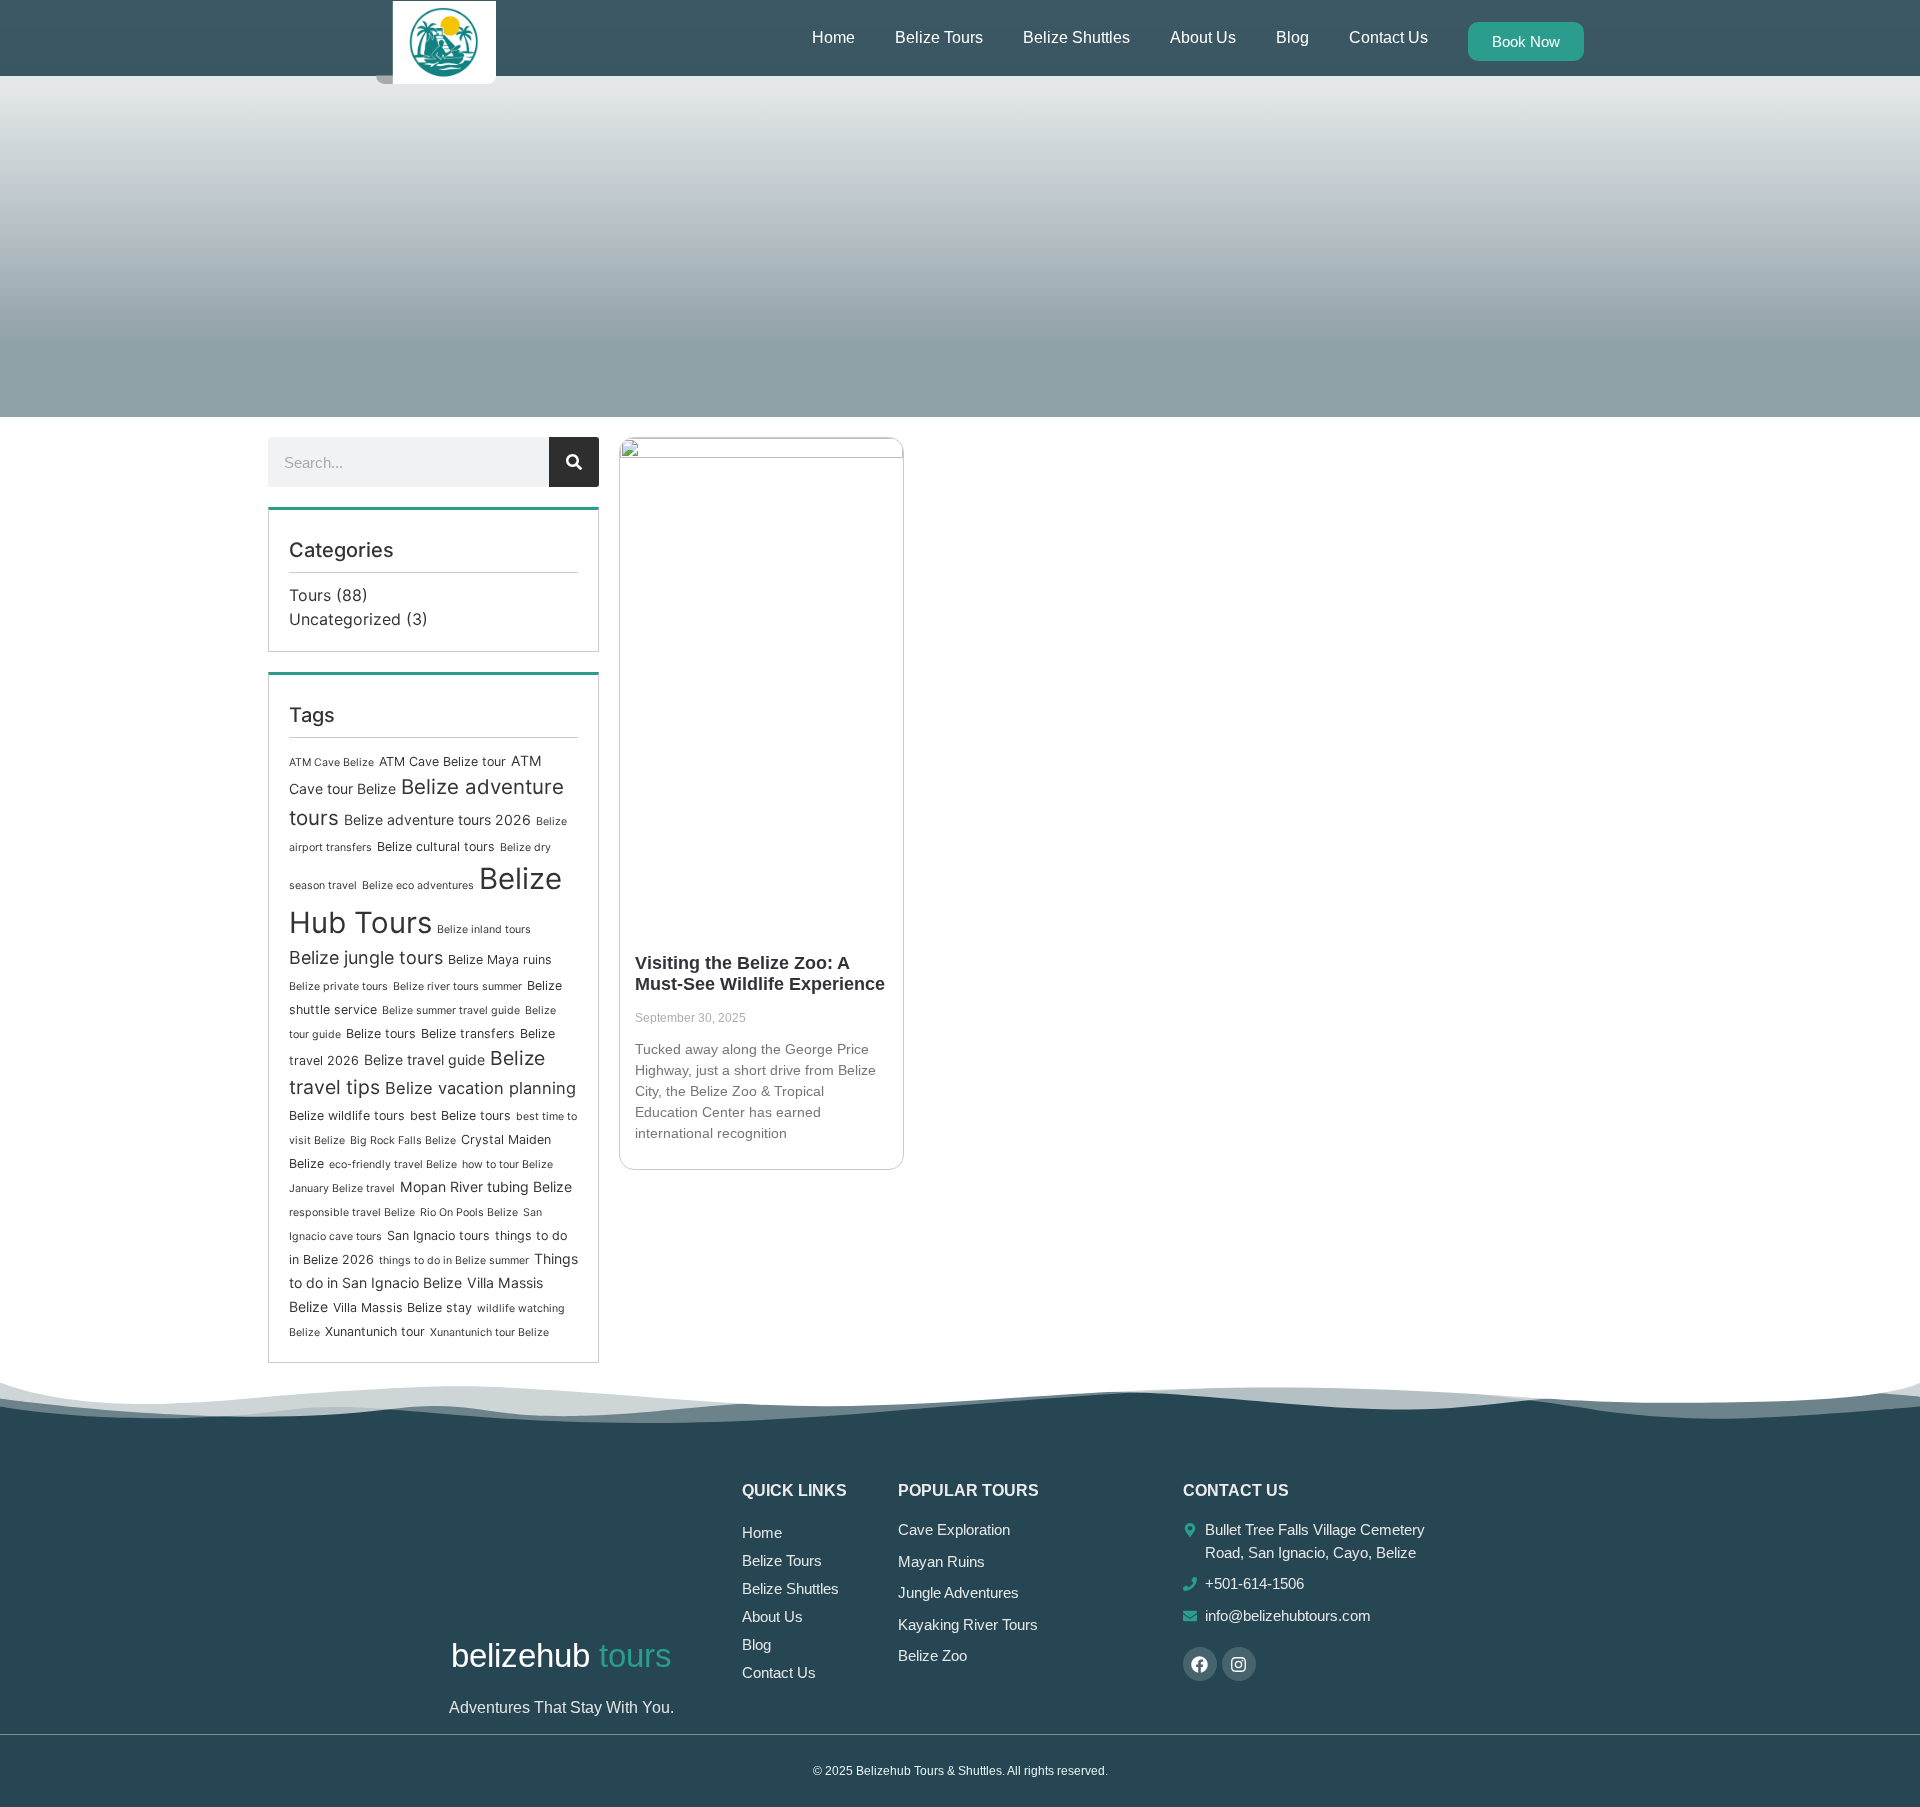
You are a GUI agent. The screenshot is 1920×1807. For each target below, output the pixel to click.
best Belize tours (460, 1115)
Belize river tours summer (457, 986)
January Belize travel (342, 1188)
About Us (1203, 37)
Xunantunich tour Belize (489, 1332)
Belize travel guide (424, 1059)
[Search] (574, 462)
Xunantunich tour (375, 1331)
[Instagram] (1239, 1664)
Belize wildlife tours (347, 1115)
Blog (1292, 37)
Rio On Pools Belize (469, 1212)
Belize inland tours (484, 929)
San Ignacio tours (438, 1235)
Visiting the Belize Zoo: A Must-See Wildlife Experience (760, 974)
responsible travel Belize (352, 1212)
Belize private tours (338, 986)
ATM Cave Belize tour (442, 761)
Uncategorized (345, 619)
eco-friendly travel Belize (393, 1164)
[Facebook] (1200, 1664)
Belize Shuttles (1076, 37)
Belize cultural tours (436, 846)
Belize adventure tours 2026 (437, 819)
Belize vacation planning (480, 1088)
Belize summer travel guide (451, 1010)
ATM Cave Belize (331, 762)
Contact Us (1388, 37)
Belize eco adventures (418, 885)
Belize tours (381, 1033)
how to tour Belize (507, 1164)
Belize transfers (468, 1033)
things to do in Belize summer (454, 1260)
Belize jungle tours (366, 957)
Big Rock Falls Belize (403, 1140)
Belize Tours (939, 37)
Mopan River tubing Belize (486, 1186)
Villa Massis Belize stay (402, 1307)
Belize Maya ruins (500, 959)
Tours (310, 595)
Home (833, 37)
